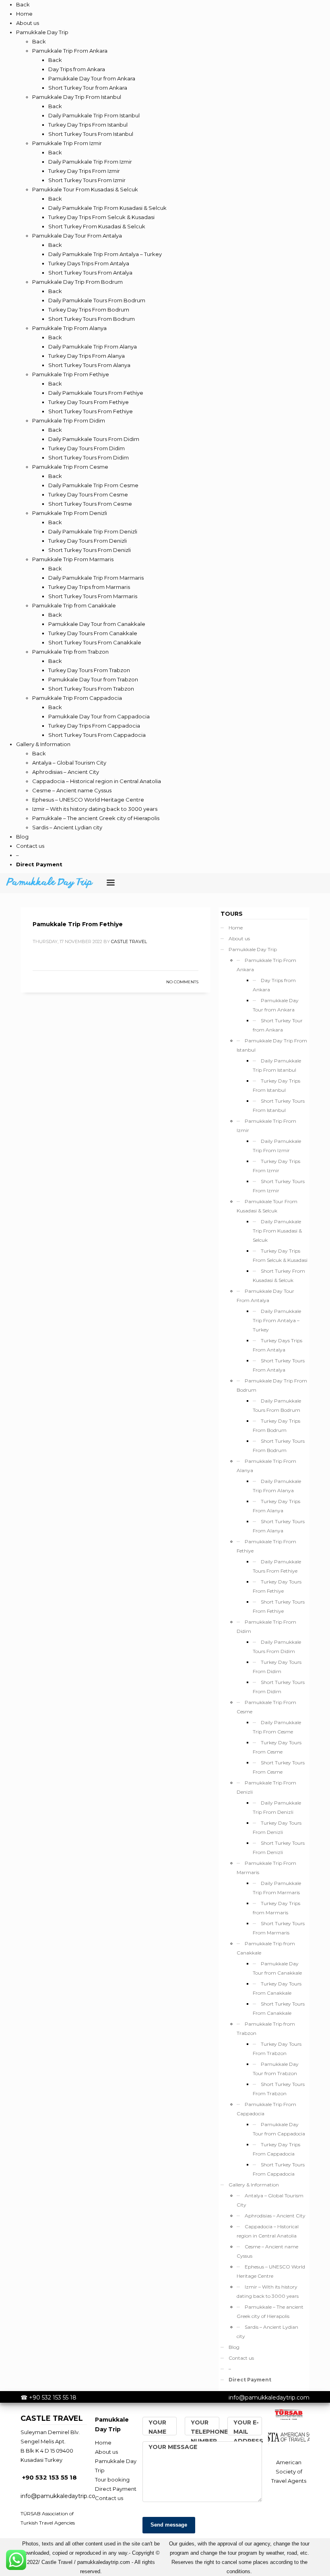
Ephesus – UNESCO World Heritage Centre (271, 2271)
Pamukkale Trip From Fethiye (78, 924)
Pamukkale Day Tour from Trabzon (276, 2069)
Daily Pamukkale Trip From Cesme (277, 1727)
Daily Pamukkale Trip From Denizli (277, 1807)
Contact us (241, 2358)
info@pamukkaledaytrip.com (269, 2398)
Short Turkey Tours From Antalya (279, 1365)
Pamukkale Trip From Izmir (266, 1126)
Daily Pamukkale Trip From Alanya (277, 1486)
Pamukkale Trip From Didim (266, 1626)
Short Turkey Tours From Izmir (279, 1186)
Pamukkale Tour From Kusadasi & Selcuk (267, 1206)
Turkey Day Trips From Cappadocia (276, 2149)
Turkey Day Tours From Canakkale (277, 1988)
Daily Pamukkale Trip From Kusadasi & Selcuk (277, 1231)
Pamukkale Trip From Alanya (266, 1466)
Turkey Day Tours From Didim (277, 1667)
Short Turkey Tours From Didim (279, 1687)
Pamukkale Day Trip (253, 949)
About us (239, 938)
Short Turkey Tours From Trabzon (279, 2089)
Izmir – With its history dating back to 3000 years (268, 2291)
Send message (169, 2525)
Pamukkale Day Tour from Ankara (276, 1005)
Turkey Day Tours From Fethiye (277, 1586)
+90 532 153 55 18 (53, 2398)
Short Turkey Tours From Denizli (279, 1848)
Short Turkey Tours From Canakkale (279, 2008)
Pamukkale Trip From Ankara (266, 965)
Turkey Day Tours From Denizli (277, 1827)
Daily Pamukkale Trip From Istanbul (277, 1065)
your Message (173, 2447)
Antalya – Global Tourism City (270, 2200)
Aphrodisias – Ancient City (275, 2216)
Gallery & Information (254, 2185)
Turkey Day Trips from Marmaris (276, 1908)
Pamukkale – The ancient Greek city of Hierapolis (270, 2311)
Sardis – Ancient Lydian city (267, 2332)
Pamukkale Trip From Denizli (266, 1787)
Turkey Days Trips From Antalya (277, 1345)
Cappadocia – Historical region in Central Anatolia (268, 2231)
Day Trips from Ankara (274, 985)
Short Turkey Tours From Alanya (279, 1526)
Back (23, 4)
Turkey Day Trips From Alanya (276, 1506)
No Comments (182, 982)
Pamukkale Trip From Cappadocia (266, 2109)
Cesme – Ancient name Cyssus (267, 2251)
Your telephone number (209, 2432)
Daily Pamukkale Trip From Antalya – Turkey (277, 1320)
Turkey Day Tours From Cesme (277, 1747)
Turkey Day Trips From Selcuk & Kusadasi (280, 1255)
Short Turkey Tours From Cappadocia (279, 2169)
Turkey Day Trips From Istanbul (276, 1085)
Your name (157, 2427)
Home (236, 928)
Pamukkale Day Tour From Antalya (265, 1296)
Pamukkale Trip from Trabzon (266, 2028)
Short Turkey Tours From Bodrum (279, 1446)
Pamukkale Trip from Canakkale (266, 1948)
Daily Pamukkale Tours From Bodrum (277, 1405)
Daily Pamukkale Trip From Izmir (277, 1146)
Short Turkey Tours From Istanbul (279, 1105)
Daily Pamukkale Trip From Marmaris (277, 1888)
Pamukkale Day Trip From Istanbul (272, 1045)
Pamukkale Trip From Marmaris (266, 1868)
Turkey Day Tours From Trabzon (277, 2049)
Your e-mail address (248, 2432)
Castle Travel (129, 941)
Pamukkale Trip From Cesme (266, 1707)
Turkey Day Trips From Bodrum (276, 1425)
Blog (234, 2347)
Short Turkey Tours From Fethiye (279, 1606)
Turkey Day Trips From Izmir (276, 1166)
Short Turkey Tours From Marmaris (279, 1928)
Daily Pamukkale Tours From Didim (277, 1647)
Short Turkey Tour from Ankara (278, 1025)
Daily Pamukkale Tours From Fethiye (277, 1566)
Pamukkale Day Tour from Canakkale (277, 1968)
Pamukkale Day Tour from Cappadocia (279, 2129)
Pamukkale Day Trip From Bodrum (272, 1385)
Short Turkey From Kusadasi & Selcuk (279, 1276)
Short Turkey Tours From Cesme (279, 1767)
